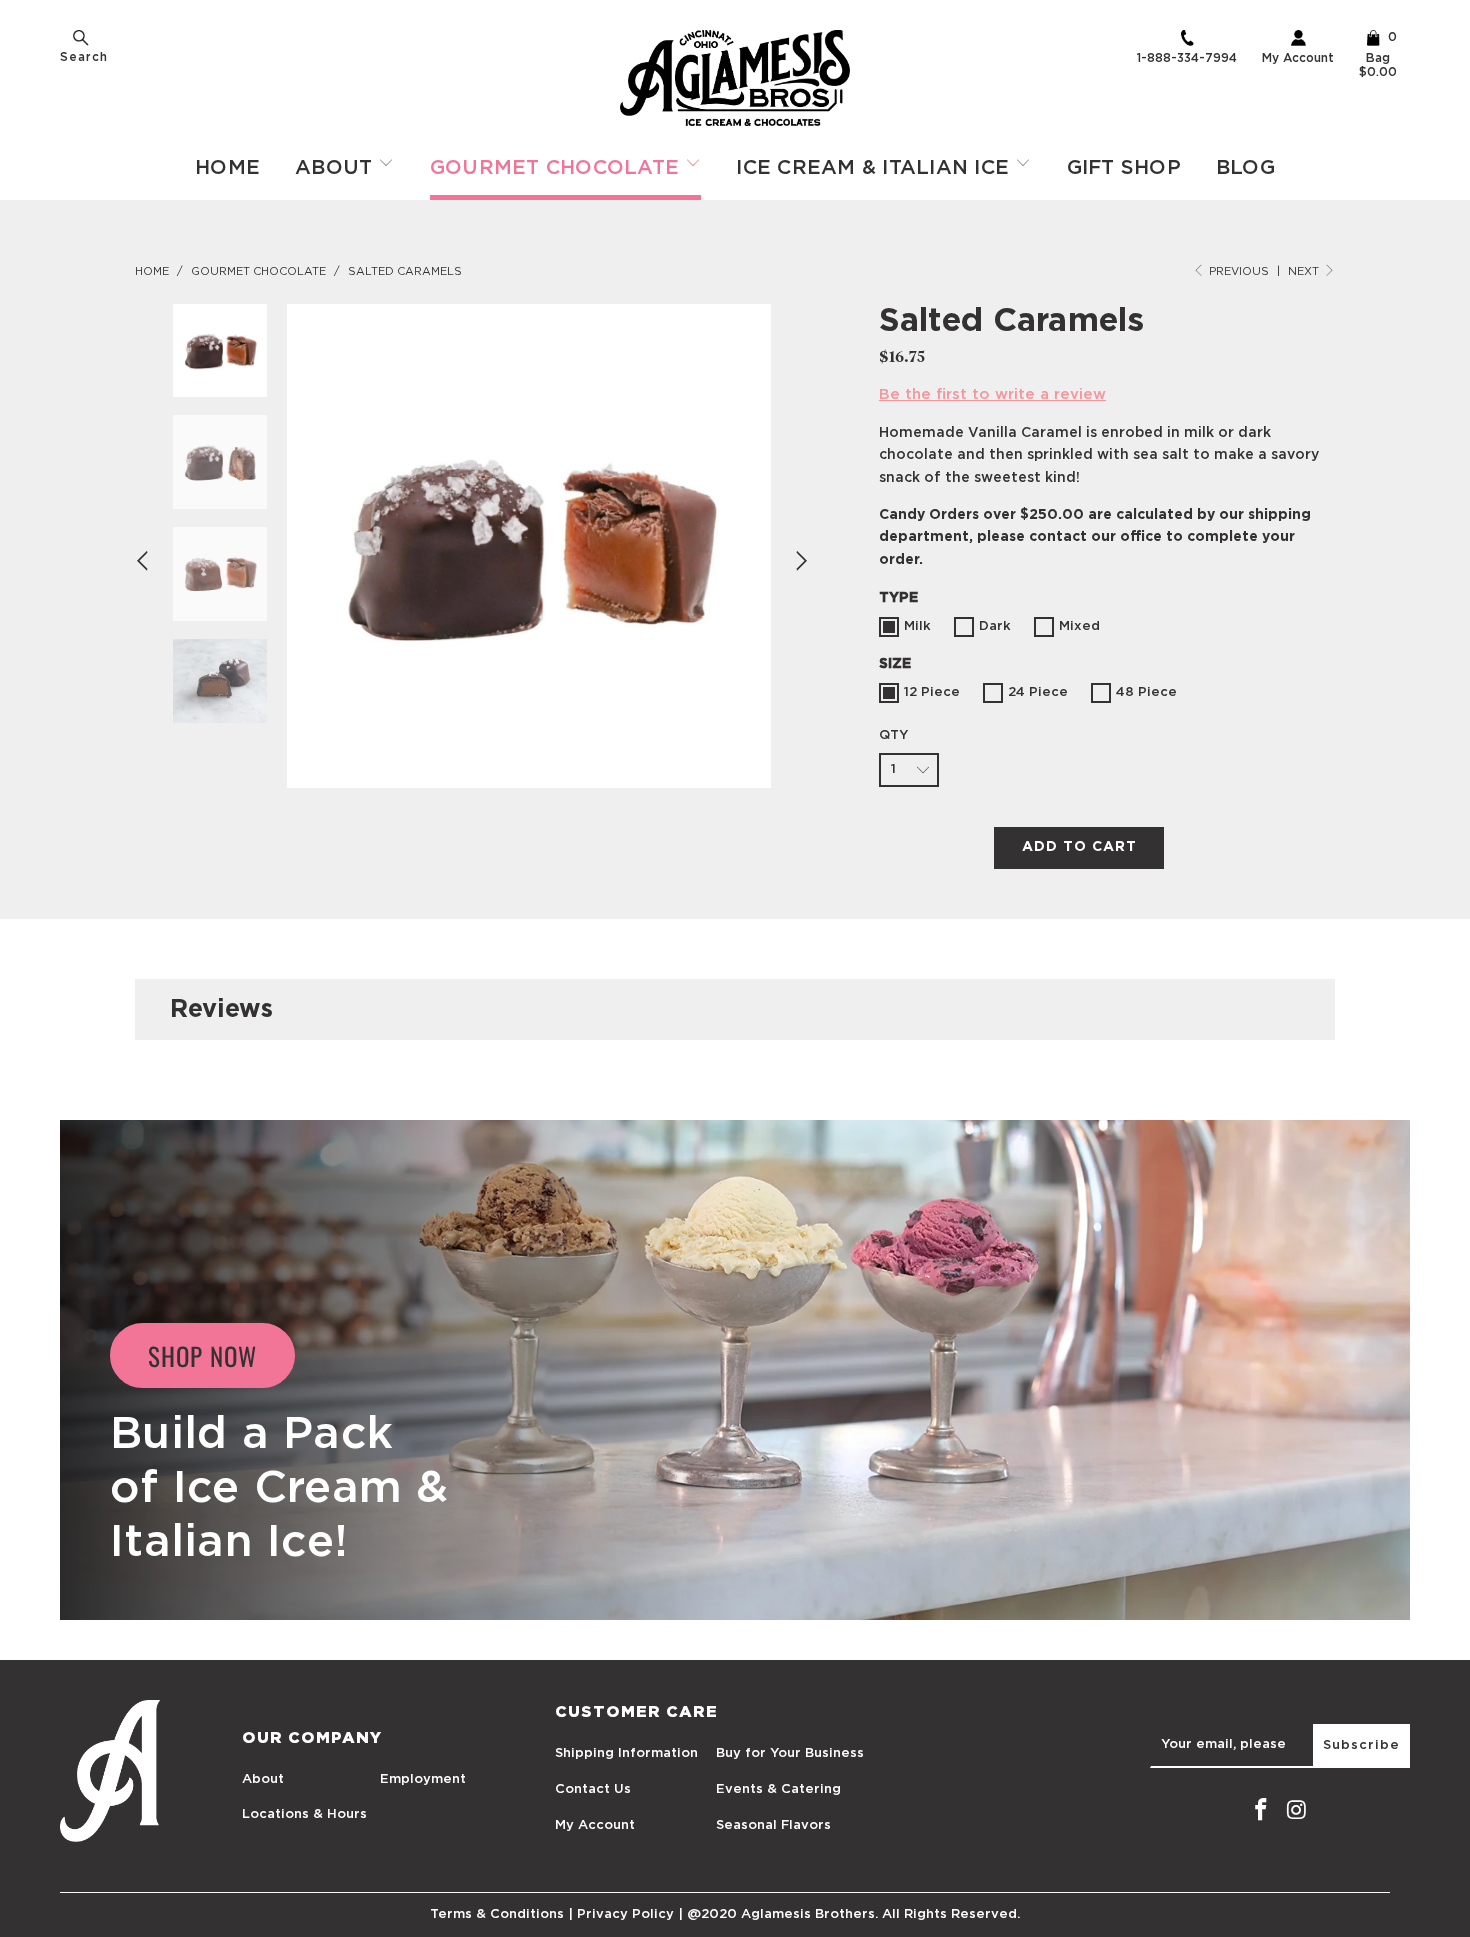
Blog (1245, 168)
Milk (917, 626)
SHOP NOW (202, 1355)
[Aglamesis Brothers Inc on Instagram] (1297, 1811)
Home (227, 168)
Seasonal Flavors (773, 1825)
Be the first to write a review (992, 394)
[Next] (799, 561)
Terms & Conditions (497, 1914)
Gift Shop (1124, 168)
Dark (995, 626)
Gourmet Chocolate (558, 168)
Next (1305, 271)
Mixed (1079, 626)
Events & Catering (778, 1789)
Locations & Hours (304, 1814)
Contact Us (593, 1789)
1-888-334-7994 (1187, 58)
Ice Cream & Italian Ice (875, 168)
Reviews (221, 1009)
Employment (423, 1779)
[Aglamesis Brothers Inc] (735, 78)
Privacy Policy (625, 1914)
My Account (1298, 58)
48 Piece (1146, 692)
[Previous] (145, 561)
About (337, 168)
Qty (893, 735)
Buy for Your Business (790, 1753)
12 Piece (932, 692)
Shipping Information (626, 1753)
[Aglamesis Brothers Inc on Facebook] (1261, 1811)
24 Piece (1038, 692)
